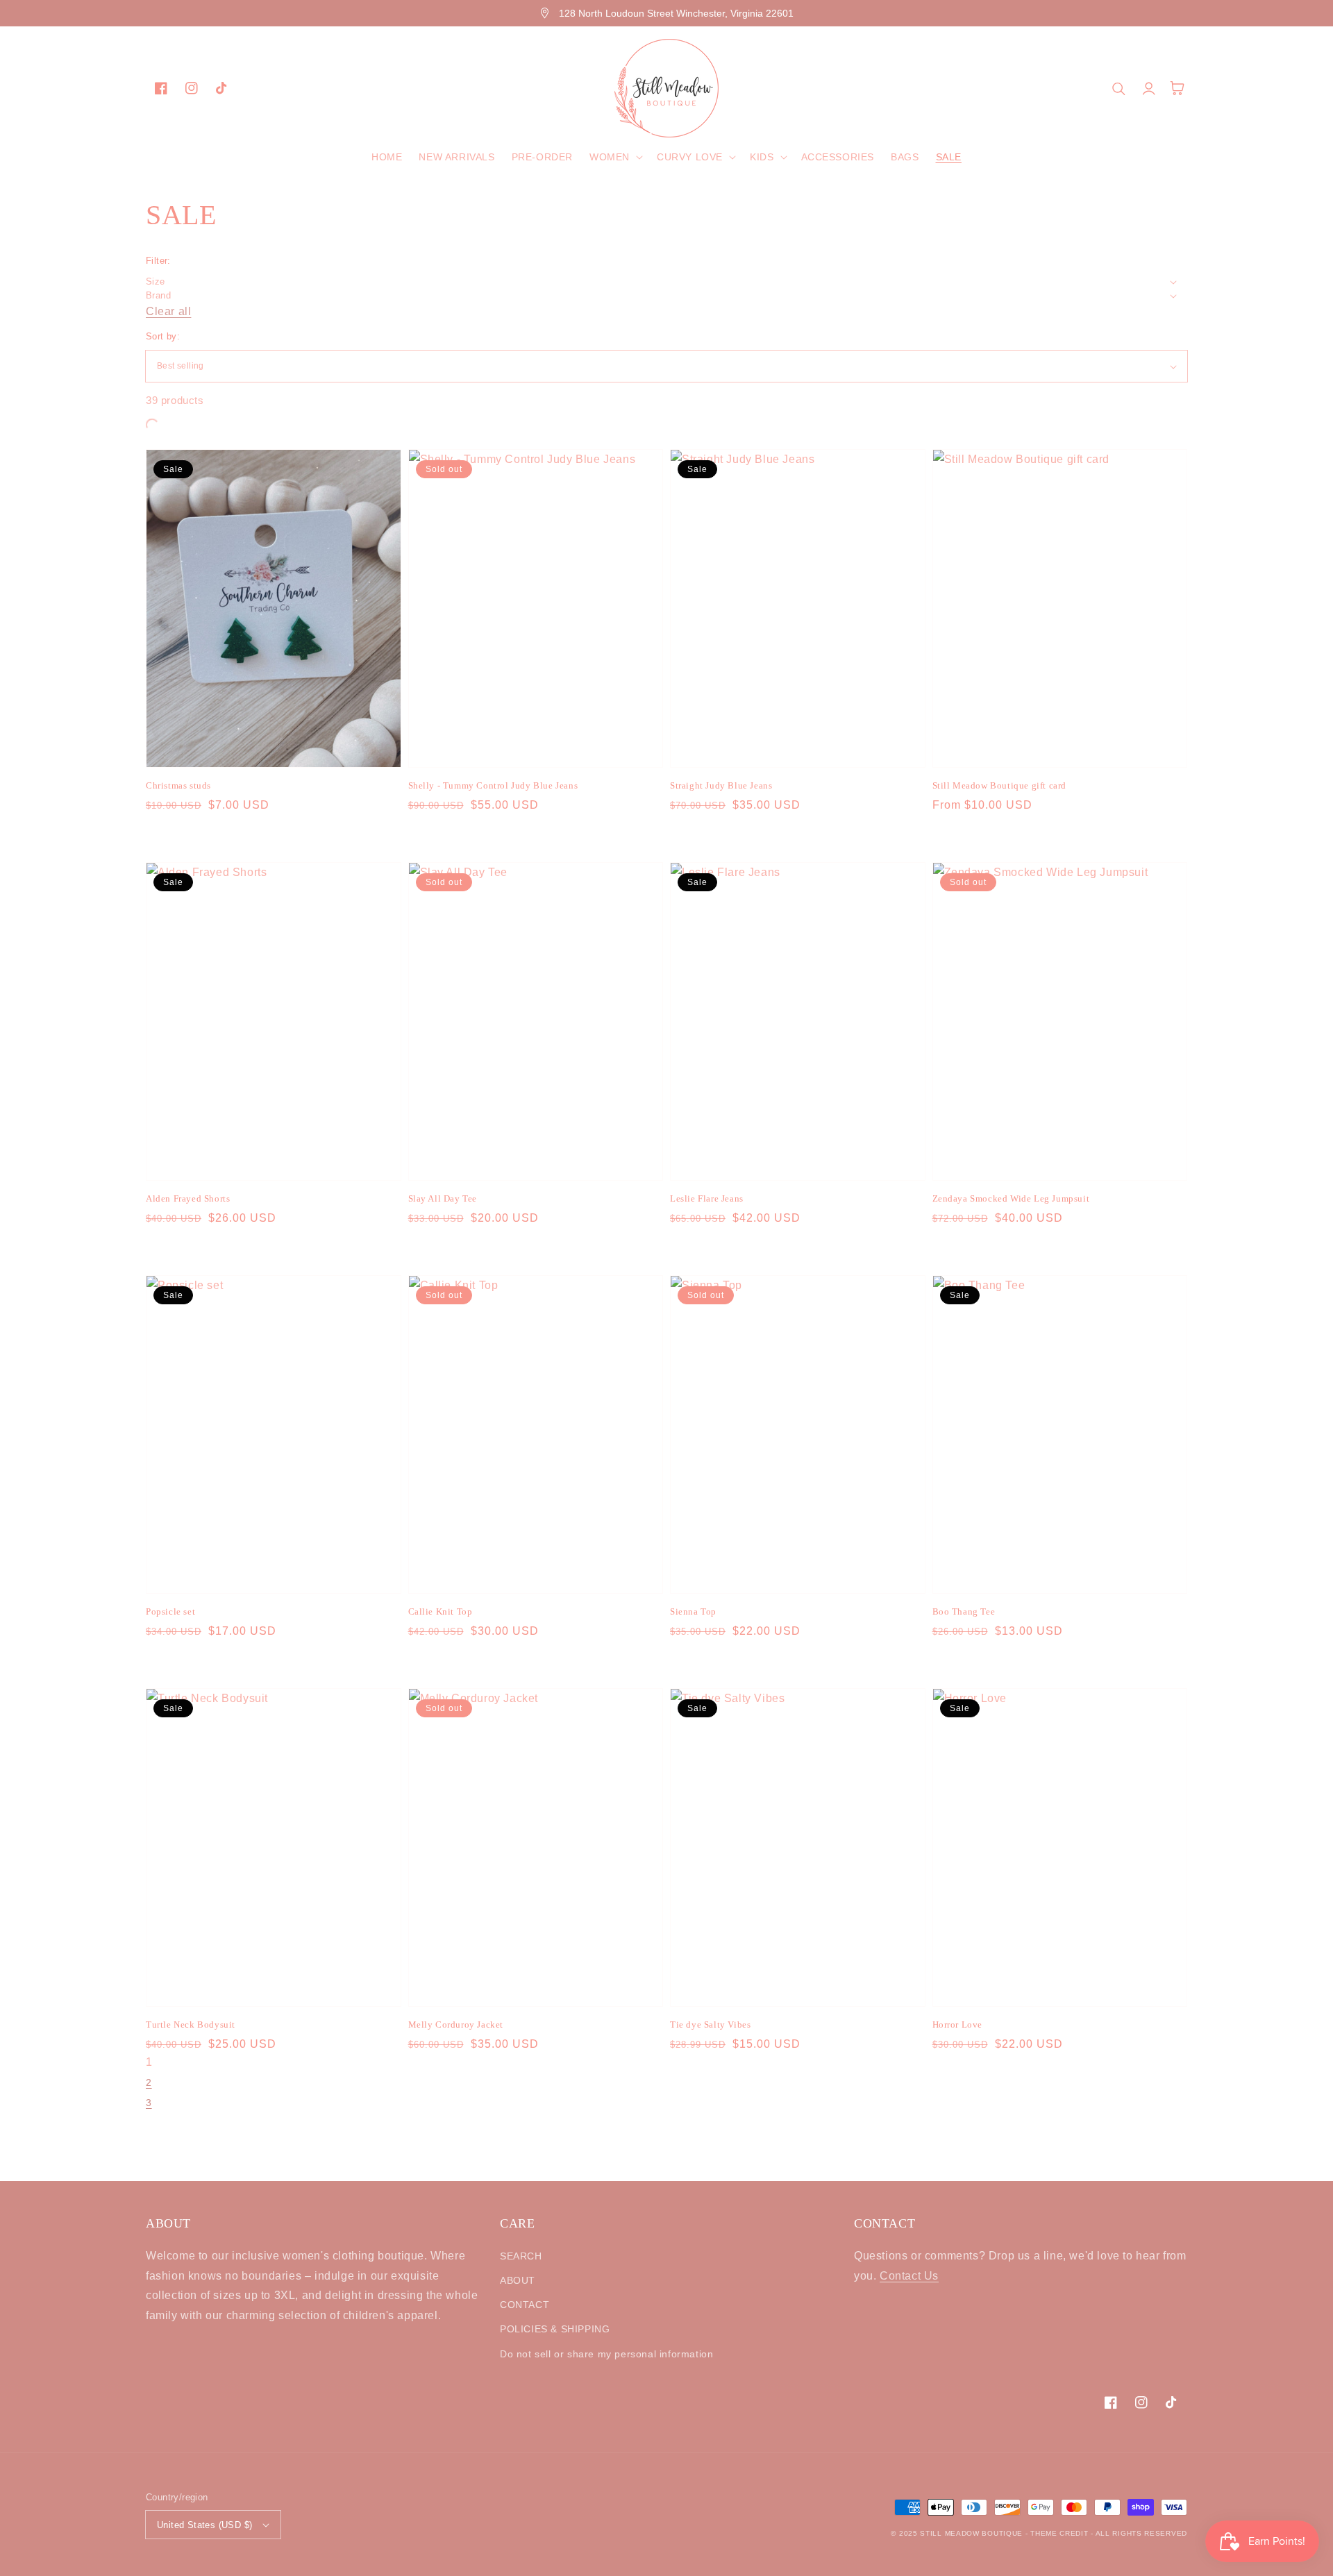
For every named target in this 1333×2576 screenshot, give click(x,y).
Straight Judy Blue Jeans (721, 785)
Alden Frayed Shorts (188, 1198)
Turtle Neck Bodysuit (191, 2024)
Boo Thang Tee (964, 1611)
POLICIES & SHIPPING (555, 2329)
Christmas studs (178, 785)
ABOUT (518, 2280)
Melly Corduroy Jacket (456, 2024)
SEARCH (521, 2256)
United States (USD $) (204, 2525)
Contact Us (909, 2276)
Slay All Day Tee (443, 1198)
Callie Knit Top (441, 1611)
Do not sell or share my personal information (606, 2354)
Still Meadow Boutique (971, 2533)
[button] (615, 157)
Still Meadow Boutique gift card (1000, 785)
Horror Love (958, 2024)
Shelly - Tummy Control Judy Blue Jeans (493, 785)
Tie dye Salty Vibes (710, 2024)
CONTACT (525, 2305)
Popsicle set (170, 1611)
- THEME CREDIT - (1060, 2533)
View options (273, 737)
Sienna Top (693, 1611)
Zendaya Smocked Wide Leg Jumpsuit (1011, 1198)
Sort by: (163, 336)
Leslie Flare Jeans (707, 1198)
